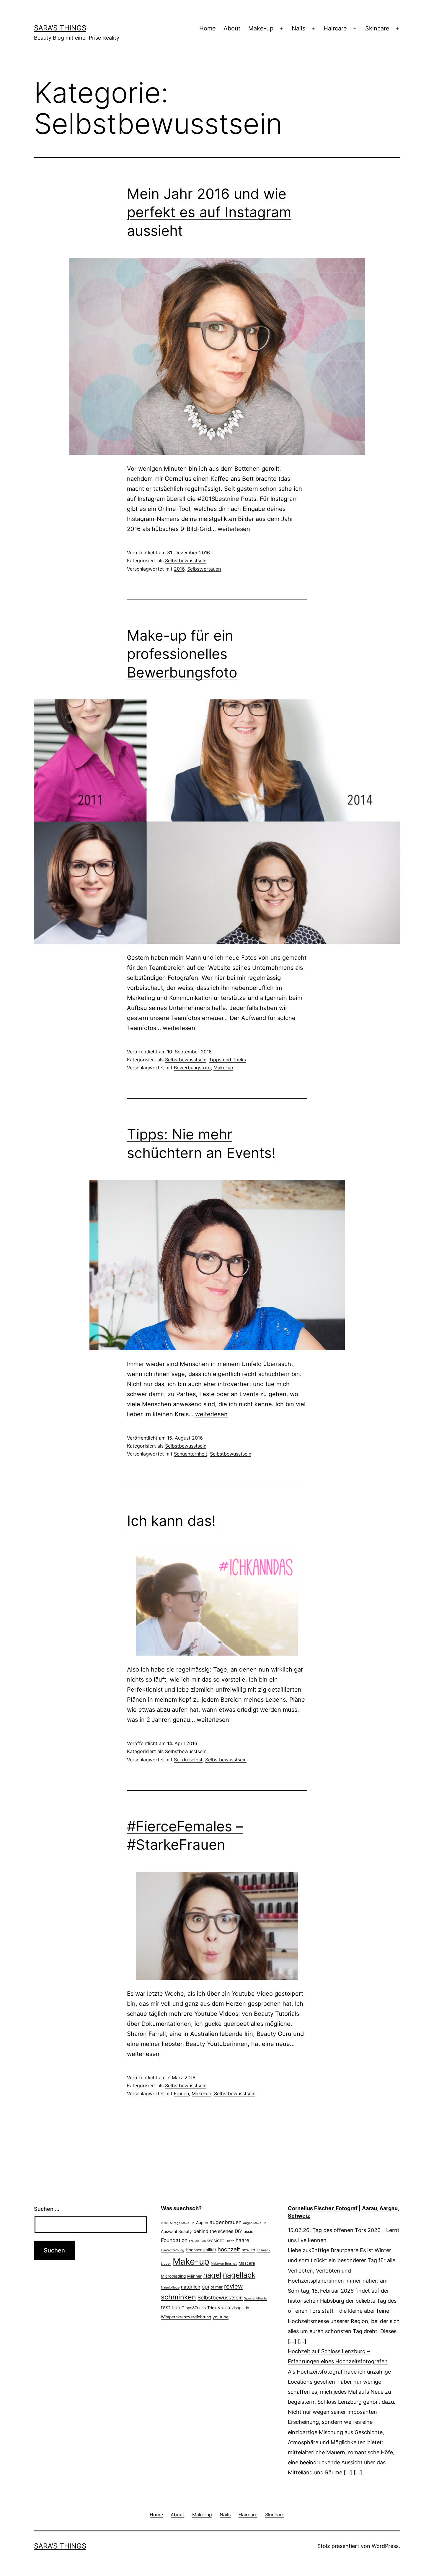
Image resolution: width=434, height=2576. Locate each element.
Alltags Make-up (182, 2223)
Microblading (173, 2276)
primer (217, 2287)
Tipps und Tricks (227, 1060)
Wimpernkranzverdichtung (186, 2317)
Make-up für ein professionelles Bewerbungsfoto (182, 654)
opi (205, 2287)
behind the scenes (213, 2231)
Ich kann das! (171, 1521)
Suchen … (47, 2209)
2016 (179, 569)
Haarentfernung (173, 2250)
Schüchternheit (191, 1454)
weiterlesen (234, 529)
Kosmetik (263, 2250)
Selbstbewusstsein (186, 561)
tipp (176, 2308)
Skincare (377, 28)
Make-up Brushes (224, 2264)
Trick (212, 2308)
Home (208, 28)
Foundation (174, 2240)
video (224, 2308)
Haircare (335, 28)
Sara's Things (60, 28)
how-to (248, 2250)
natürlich (191, 2287)
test (165, 2307)
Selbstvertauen (204, 569)
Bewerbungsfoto (192, 1068)
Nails (298, 28)
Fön (203, 2241)
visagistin (240, 2308)
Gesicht (216, 2240)
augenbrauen (226, 2222)
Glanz (230, 2241)
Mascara (247, 2263)
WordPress (385, 2546)
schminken (178, 2297)
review (233, 2286)
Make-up (261, 28)
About (232, 28)
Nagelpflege (170, 2287)
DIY (238, 2231)
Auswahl (169, 2231)
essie (248, 2231)
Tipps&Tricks (194, 2308)
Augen (202, 2223)
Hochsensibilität (201, 2250)
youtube (221, 2317)
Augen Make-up (255, 2223)
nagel (212, 2275)
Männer (194, 2276)
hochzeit (229, 2249)
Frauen (181, 2093)
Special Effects (256, 2298)
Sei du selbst (188, 1760)
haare (242, 2240)
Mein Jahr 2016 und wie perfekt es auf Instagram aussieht (209, 212)
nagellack (239, 2275)
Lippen (166, 2264)
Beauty (185, 2231)
